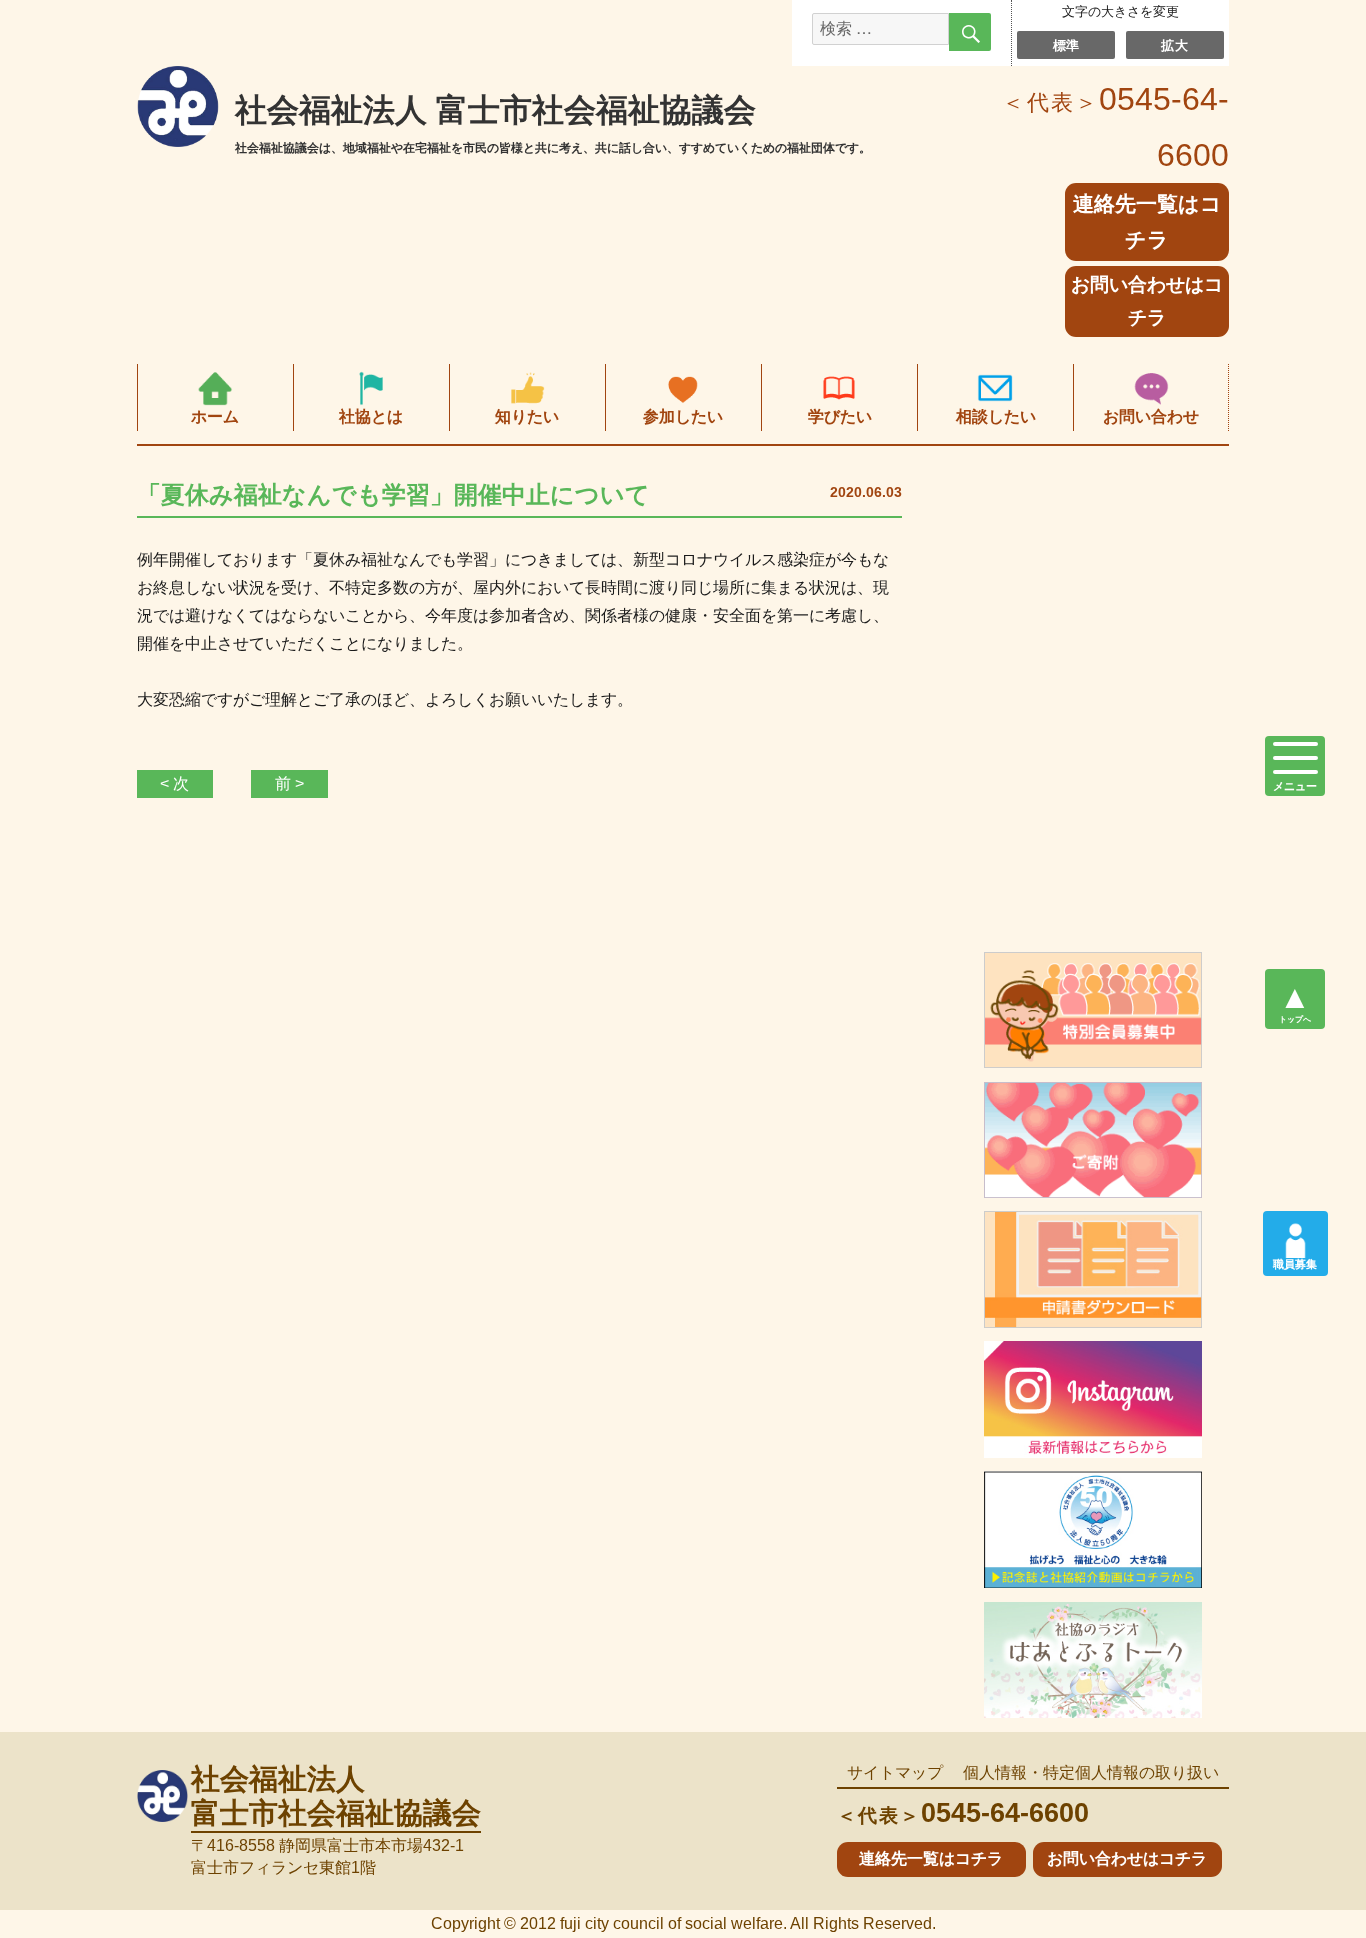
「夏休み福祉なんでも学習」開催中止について (393, 494)
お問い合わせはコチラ (1147, 301)
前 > (289, 783)
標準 (1066, 44)
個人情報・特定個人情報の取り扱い (1091, 1772)
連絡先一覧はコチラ (931, 1858)
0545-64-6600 (963, 1812)
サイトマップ (895, 1772)
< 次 (174, 783)
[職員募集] (1295, 1234)
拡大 (1174, 44)
